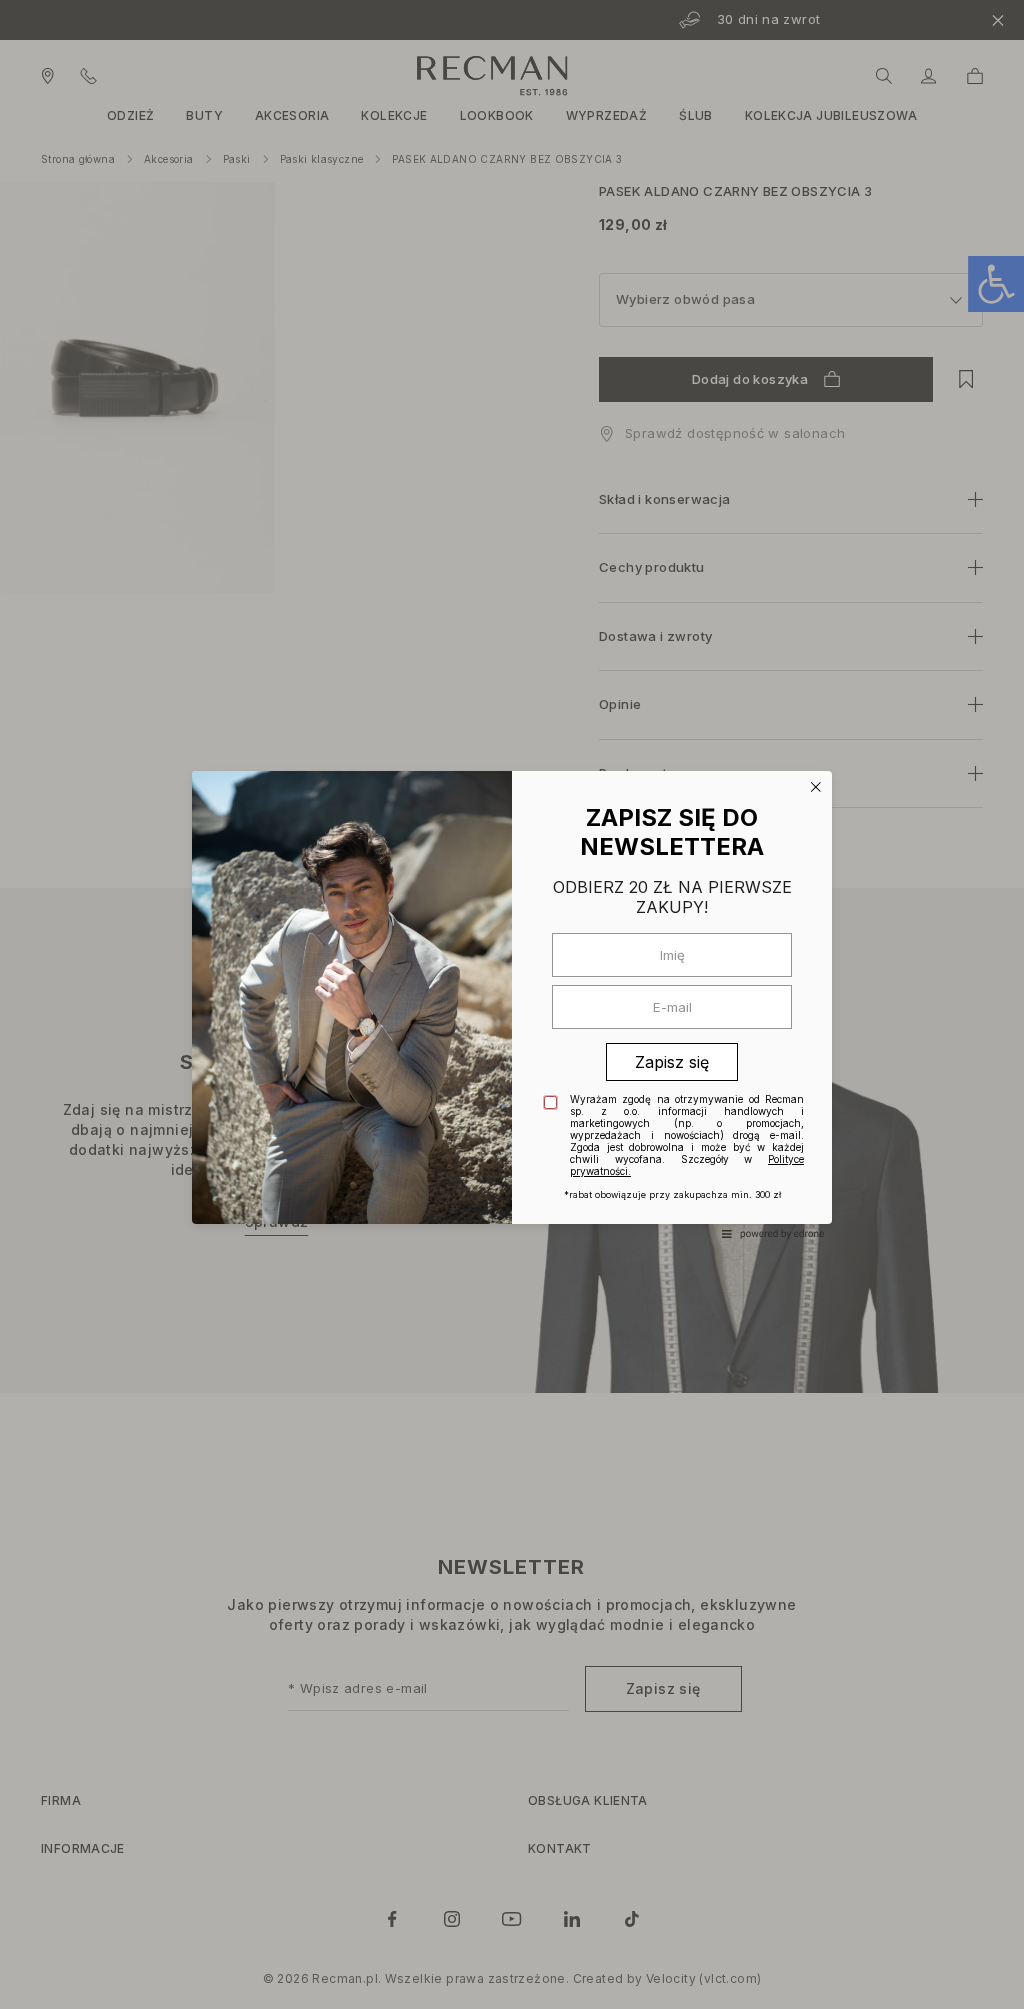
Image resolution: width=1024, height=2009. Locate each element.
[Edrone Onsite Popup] (512, 1004)
